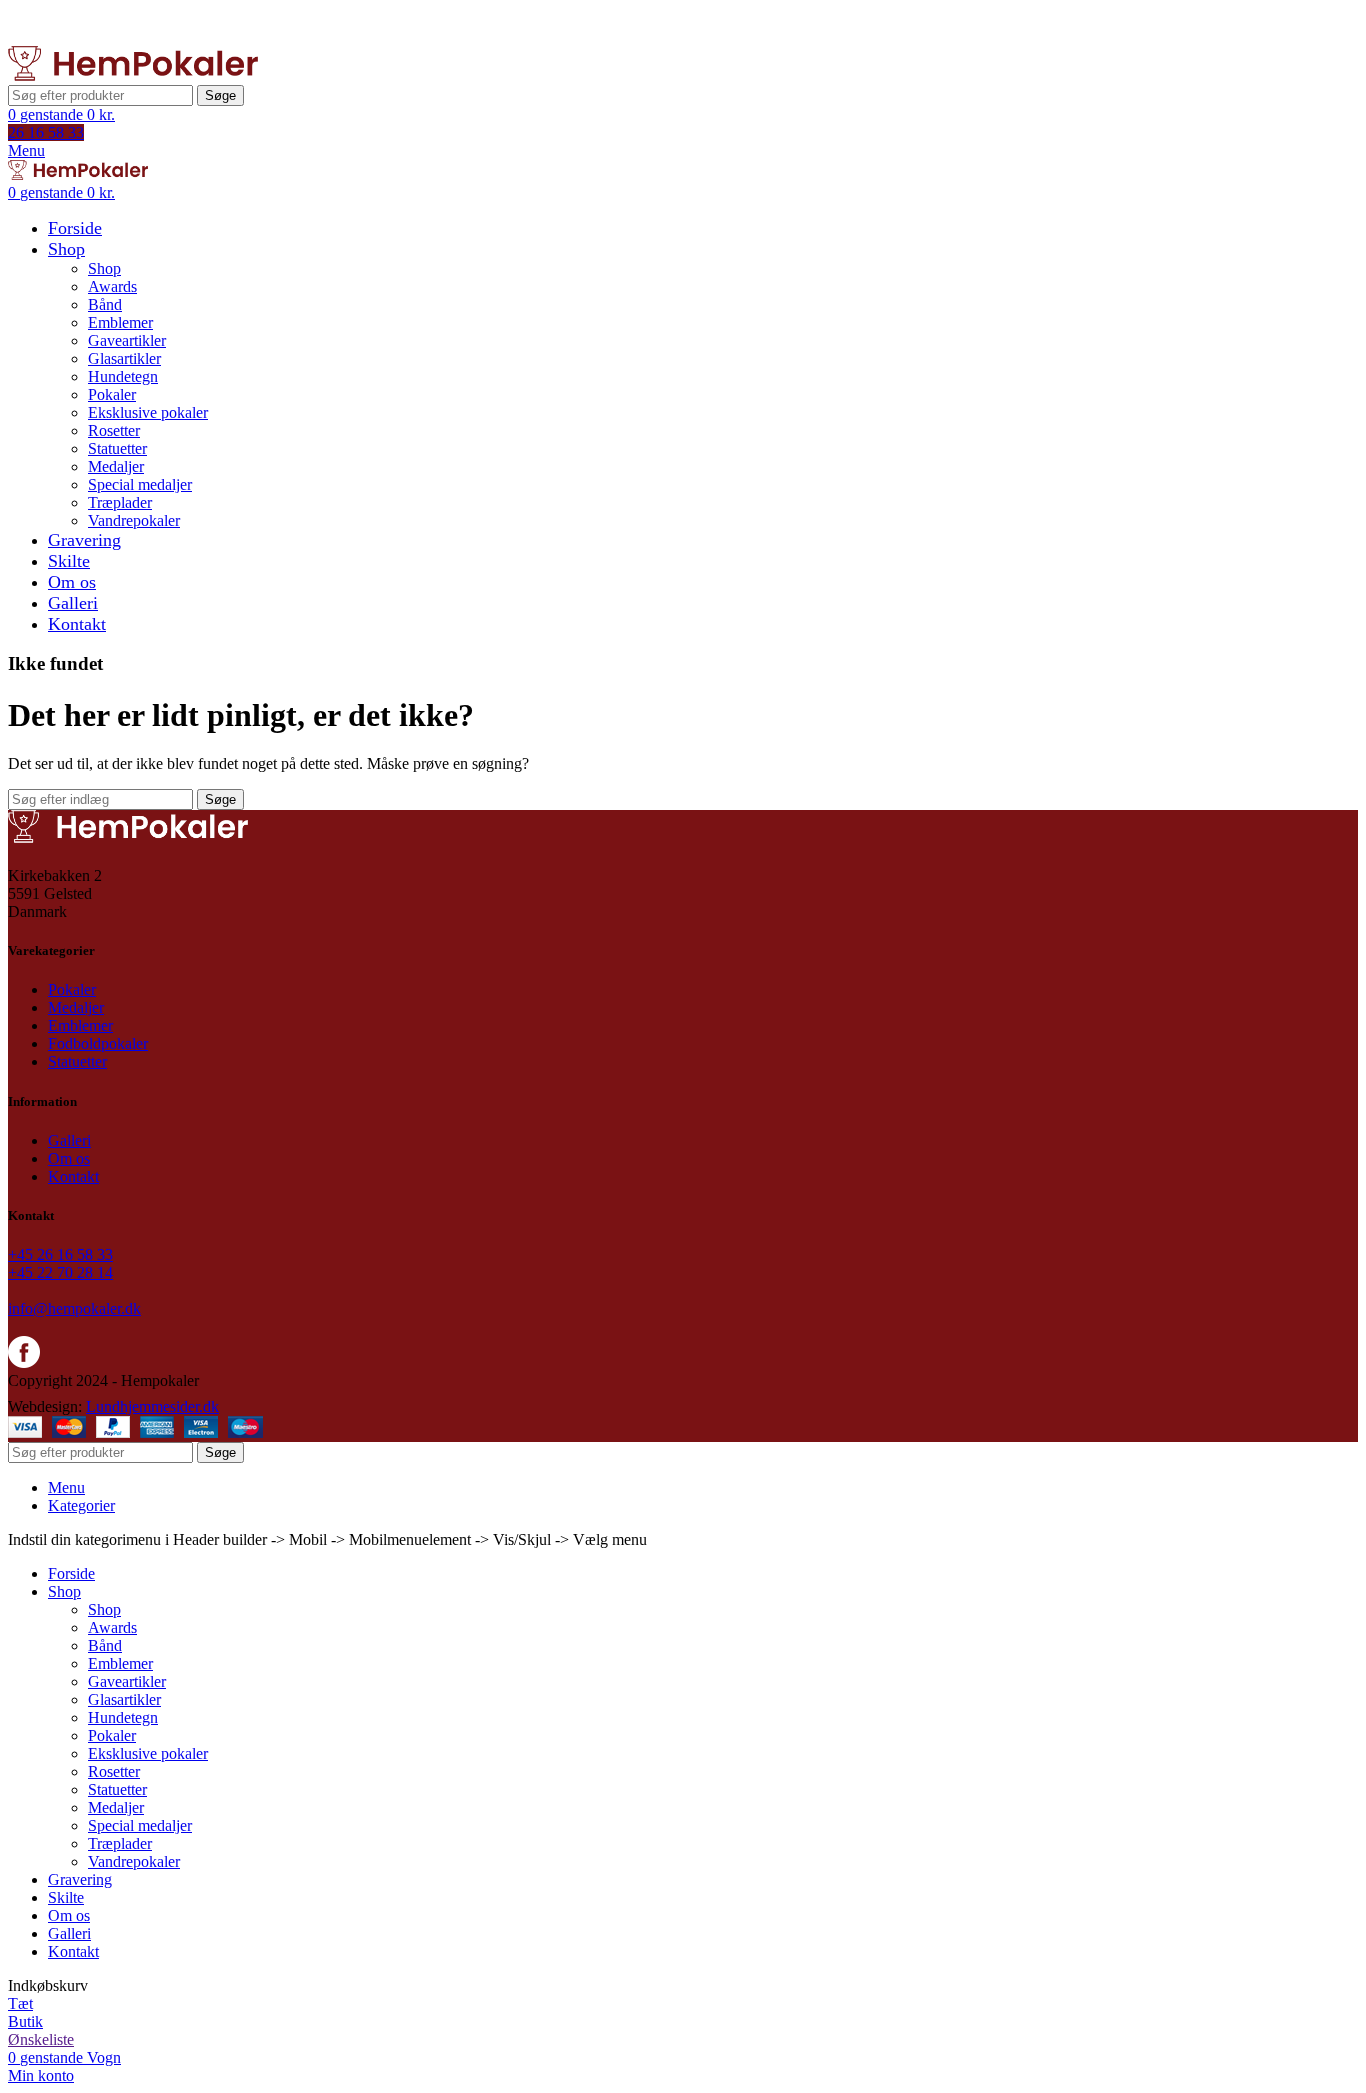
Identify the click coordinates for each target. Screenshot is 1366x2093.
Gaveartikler (127, 340)
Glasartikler (124, 358)
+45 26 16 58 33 (60, 1254)
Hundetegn (123, 376)
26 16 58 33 (46, 132)
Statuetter (117, 448)
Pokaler (112, 394)
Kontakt (73, 1176)
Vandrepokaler (134, 520)
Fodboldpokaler (98, 1043)
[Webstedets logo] (133, 75)
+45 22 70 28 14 (60, 1272)
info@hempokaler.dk (74, 1308)
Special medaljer (140, 484)
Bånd (105, 304)
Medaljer (116, 466)
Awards (112, 286)
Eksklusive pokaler (148, 412)
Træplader (120, 502)
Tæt (20, 2003)
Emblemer (120, 322)
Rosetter (114, 430)
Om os (69, 1158)
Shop (104, 268)
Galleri (69, 1140)
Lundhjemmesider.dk (152, 1406)
